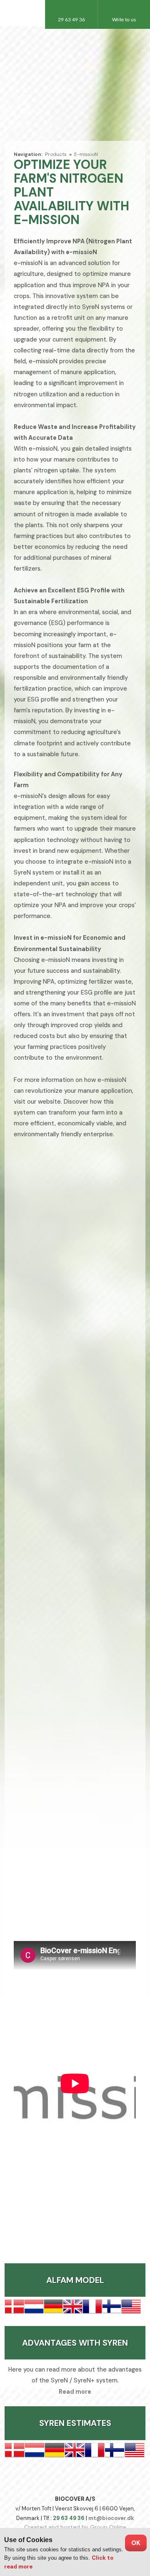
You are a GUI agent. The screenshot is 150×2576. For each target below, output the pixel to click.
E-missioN (86, 154)
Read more (75, 2392)
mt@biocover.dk (111, 2518)
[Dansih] (57, 83)
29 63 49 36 (69, 2518)
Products (56, 154)
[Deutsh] (75, 83)
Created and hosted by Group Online (75, 2527)
